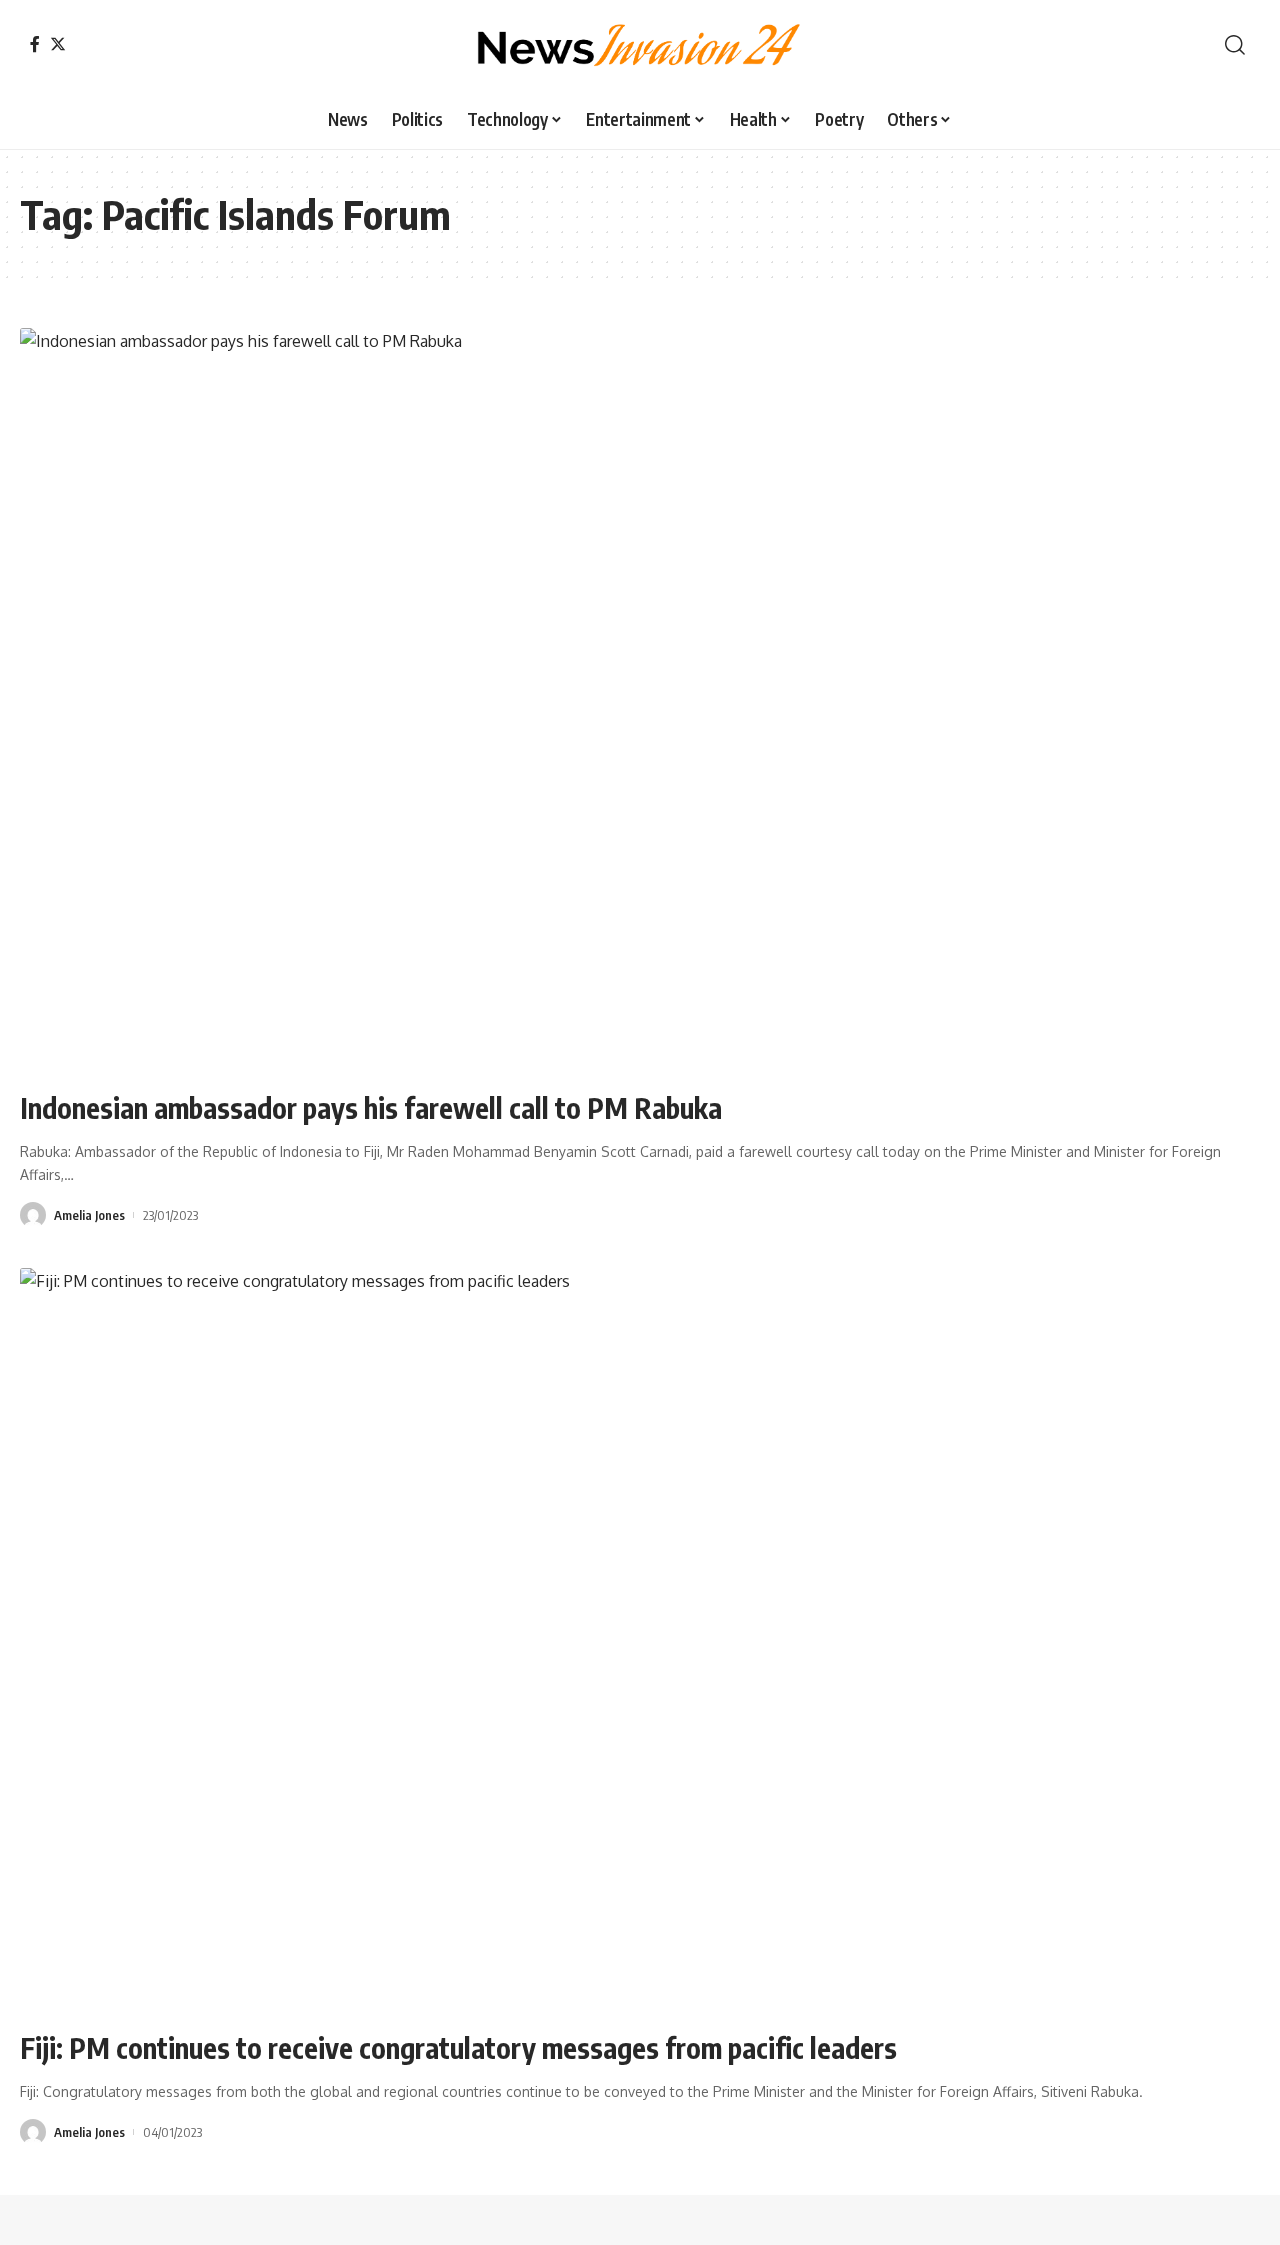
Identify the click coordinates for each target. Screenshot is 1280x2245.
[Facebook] (35, 44)
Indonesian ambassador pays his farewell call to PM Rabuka (371, 1107)
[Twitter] (58, 44)
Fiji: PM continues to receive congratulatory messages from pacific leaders (458, 2047)
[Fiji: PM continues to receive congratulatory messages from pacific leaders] (640, 1640)
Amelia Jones (89, 1215)
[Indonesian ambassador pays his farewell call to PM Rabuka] (640, 700)
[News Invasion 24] (640, 45)
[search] (1235, 45)
